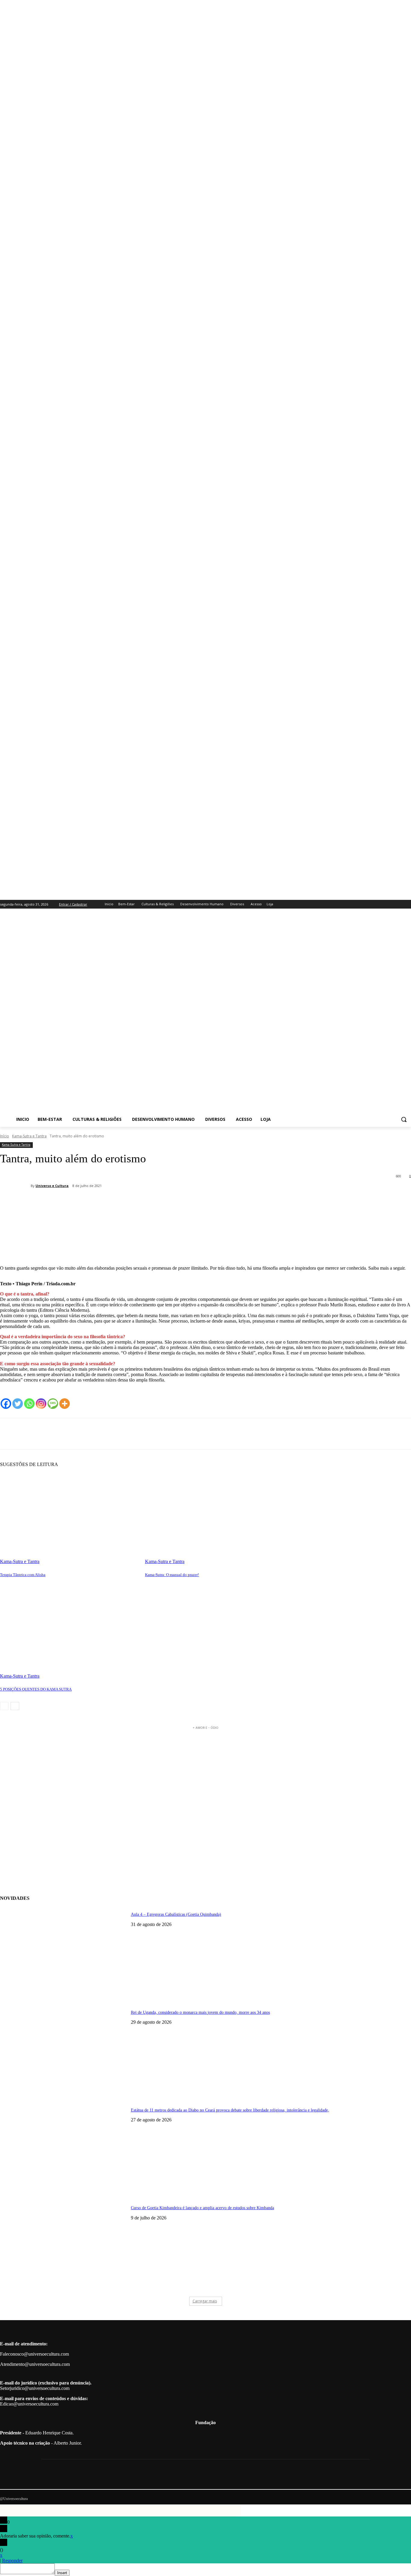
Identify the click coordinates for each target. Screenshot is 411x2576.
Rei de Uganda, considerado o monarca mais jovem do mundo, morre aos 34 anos (200, 2012)
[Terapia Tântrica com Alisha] (70, 1516)
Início (5, 1136)
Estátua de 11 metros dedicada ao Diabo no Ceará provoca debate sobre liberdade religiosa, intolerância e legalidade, (230, 2110)
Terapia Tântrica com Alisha (23, 1575)
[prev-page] (4, 1706)
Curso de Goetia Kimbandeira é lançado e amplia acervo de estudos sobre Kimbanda (202, 2208)
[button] (404, 1119)
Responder (12, 2561)
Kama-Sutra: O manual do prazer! (172, 1575)
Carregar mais (205, 2301)
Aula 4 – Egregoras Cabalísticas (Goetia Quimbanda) (176, 1914)
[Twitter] (391, 904)
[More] (93, 1211)
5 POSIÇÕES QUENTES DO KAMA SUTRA (36, 1689)
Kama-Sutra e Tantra (29, 1136)
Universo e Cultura (52, 1186)
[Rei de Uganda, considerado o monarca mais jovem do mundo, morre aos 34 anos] (63, 2050)
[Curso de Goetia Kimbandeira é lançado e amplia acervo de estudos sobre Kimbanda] (63, 2245)
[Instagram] (383, 904)
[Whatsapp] (29, 1404)
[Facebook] (374, 904)
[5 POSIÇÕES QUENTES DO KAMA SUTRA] (70, 1630)
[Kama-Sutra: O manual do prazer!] (215, 1516)
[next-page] (15, 1706)
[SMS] (53, 1404)
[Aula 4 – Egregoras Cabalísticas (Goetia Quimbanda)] (63, 1952)
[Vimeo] (399, 904)
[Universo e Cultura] (15, 1186)
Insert (62, 2573)
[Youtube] (408, 904)
